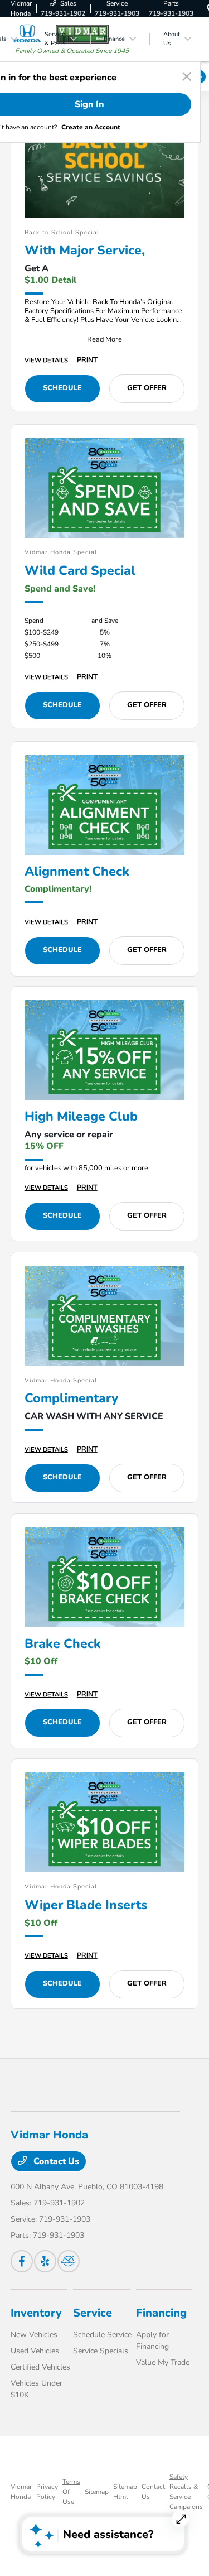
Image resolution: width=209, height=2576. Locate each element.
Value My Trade (163, 2363)
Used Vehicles (35, 2351)
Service (93, 2313)
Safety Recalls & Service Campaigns (186, 2492)
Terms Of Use (71, 2492)
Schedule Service (102, 2335)
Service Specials (101, 2351)
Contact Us (55, 2161)
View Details (46, 360)
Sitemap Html (125, 2492)
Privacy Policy (47, 2492)
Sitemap (97, 2492)
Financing (161, 2313)
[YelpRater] (45, 2261)
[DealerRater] (69, 2261)
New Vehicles (34, 2335)
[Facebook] (22, 2261)
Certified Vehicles (40, 2367)
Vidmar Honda (21, 2492)
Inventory (36, 2313)
